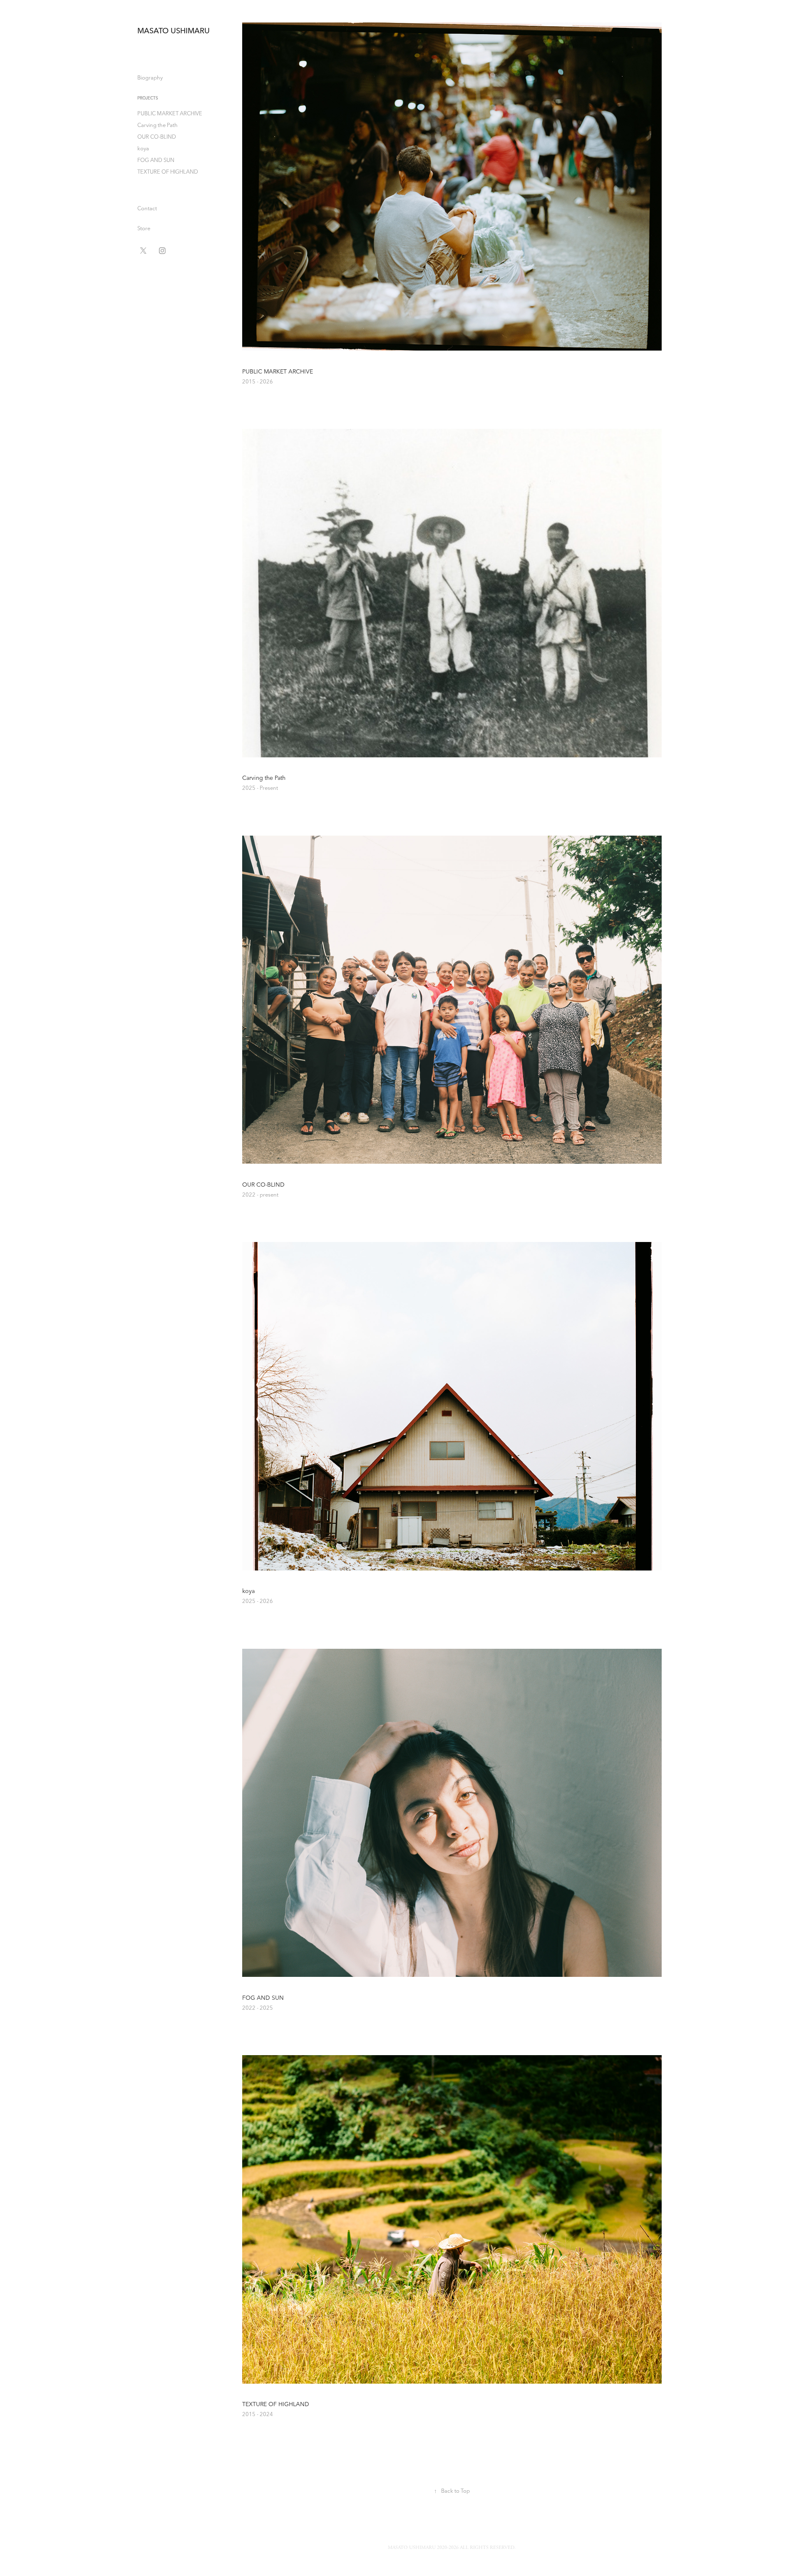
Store (144, 228)
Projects (148, 98)
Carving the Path (158, 125)
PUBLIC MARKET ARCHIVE (170, 113)
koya (143, 148)
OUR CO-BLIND (157, 137)
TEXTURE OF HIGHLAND (168, 172)
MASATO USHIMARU (174, 31)
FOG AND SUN (156, 160)
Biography (150, 77)
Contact (147, 208)
